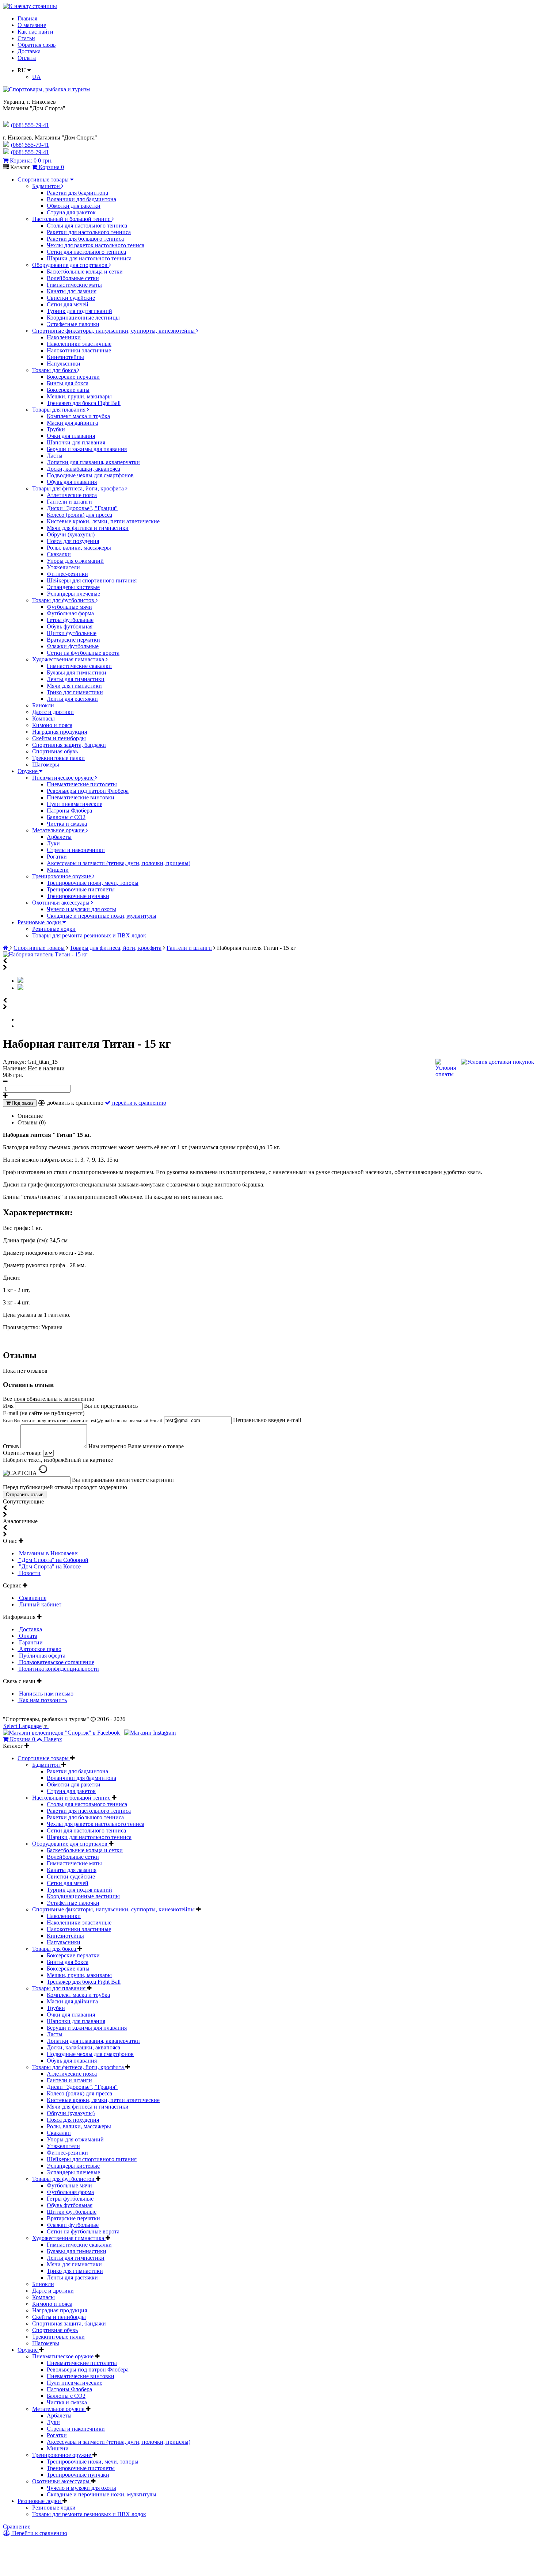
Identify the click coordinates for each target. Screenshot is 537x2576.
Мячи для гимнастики (74, 686)
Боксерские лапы (68, 390)
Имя (9, 1406)
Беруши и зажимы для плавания (87, 449)
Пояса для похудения (73, 541)
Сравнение (32, 1598)
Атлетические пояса (72, 495)
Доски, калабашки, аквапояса (83, 469)
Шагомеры (46, 765)
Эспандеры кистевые (73, 587)
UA (37, 77)
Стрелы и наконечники (76, 850)
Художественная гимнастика (69, 659)
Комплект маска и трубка (78, 416)
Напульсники (64, 364)
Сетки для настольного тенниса (86, 252)
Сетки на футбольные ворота (83, 653)
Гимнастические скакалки (79, 666)
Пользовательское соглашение (56, 1662)
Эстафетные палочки (73, 324)
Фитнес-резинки (67, 574)
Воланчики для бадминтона (81, 199)
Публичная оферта (41, 1656)
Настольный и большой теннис (72, 219)
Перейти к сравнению (39, 2533)
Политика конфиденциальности (58, 1669)
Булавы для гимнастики (77, 672)
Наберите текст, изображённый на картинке (58, 1460)
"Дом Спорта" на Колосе (49, 1566)
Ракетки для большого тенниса (85, 239)
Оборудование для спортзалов (71, 265)
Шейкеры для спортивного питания (92, 580)
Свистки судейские (71, 298)
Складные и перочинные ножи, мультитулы (102, 916)
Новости (29, 1573)
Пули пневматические (75, 804)
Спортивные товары (44, 179)
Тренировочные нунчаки (78, 896)
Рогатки (57, 857)
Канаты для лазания (72, 291)
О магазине (32, 25)
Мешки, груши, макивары (79, 396)
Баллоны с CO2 (66, 817)
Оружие (28, 771)
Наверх (53, 1739)
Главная (27, 18)
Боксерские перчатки (73, 377)
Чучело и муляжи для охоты (81, 909)
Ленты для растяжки (72, 699)
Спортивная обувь (55, 751)
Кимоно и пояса (52, 725)
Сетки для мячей (68, 304)
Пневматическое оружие (64, 778)
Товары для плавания (60, 410)
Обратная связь (37, 45)
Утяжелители (63, 567)
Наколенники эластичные (79, 344)
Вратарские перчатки (73, 640)
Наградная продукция (60, 732)
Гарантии (30, 1642)
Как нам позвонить (42, 1700)
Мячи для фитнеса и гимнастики (88, 528)
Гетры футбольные (70, 620)
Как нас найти (35, 32)
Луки (53, 843)
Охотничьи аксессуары (62, 903)
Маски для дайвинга (72, 423)
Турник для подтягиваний (79, 311)
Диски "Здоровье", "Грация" (82, 508)
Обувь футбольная (70, 626)
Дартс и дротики (53, 712)
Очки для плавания (71, 436)
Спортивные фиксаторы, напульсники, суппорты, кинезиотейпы (114, 331)
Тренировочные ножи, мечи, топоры (93, 883)
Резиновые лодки (40, 922)
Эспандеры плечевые (73, 594)
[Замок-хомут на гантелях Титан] (20, 988)
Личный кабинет (39, 1604)
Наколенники (64, 337)
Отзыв (12, 1446)
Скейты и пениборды (59, 738)
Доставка (29, 51)
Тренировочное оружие (62, 876)
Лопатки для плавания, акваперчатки (93, 462)
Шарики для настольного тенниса (89, 258)
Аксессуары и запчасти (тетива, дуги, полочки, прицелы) (119, 863)
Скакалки (59, 554)
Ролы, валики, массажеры (79, 548)
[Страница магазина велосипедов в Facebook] (62, 1733)
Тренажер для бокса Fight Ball (84, 403)
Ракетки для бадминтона (77, 193)
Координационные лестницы (83, 318)
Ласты (55, 456)
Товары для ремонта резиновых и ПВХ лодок (89, 935)
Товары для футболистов (64, 600)
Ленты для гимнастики (76, 679)
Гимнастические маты (74, 285)
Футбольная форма (70, 613)
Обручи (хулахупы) (71, 534)
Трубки (56, 429)
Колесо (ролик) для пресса (79, 515)
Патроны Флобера (69, 811)
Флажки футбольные (73, 646)
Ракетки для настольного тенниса (89, 232)
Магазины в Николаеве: (48, 1553)
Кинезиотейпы (65, 357)
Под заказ (22, 1103)
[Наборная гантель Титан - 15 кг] (45, 954)
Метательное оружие (59, 830)
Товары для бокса (55, 370)
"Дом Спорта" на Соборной (53, 1560)
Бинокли (43, 705)
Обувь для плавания (72, 482)
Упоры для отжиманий (75, 561)
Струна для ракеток (71, 212)
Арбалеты (59, 837)
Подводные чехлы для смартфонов (90, 475)
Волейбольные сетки (73, 278)
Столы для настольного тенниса (87, 226)
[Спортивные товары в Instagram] (150, 1733)
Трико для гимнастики (75, 692)
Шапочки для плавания (76, 442)
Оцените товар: (22, 1453)
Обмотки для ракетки (74, 206)
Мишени (58, 870)
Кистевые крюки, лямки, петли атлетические (103, 521)
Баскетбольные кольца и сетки (85, 272)
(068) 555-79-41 (30, 145)
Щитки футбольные (72, 633)
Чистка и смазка (67, 824)
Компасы (43, 718)
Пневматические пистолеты (82, 784)
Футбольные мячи (69, 607)
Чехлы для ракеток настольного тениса (96, 245)
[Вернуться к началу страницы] (30, 6)
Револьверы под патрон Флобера (88, 791)
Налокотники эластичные (79, 350)
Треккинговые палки (58, 758)
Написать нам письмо (45, 1694)
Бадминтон (47, 186)
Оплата (27, 58)
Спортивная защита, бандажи (69, 745)
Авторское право (39, 1649)
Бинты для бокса (68, 383)
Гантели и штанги (69, 502)
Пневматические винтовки (81, 797)
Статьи (26, 38)
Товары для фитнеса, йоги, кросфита (79, 488)
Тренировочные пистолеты (81, 889)
